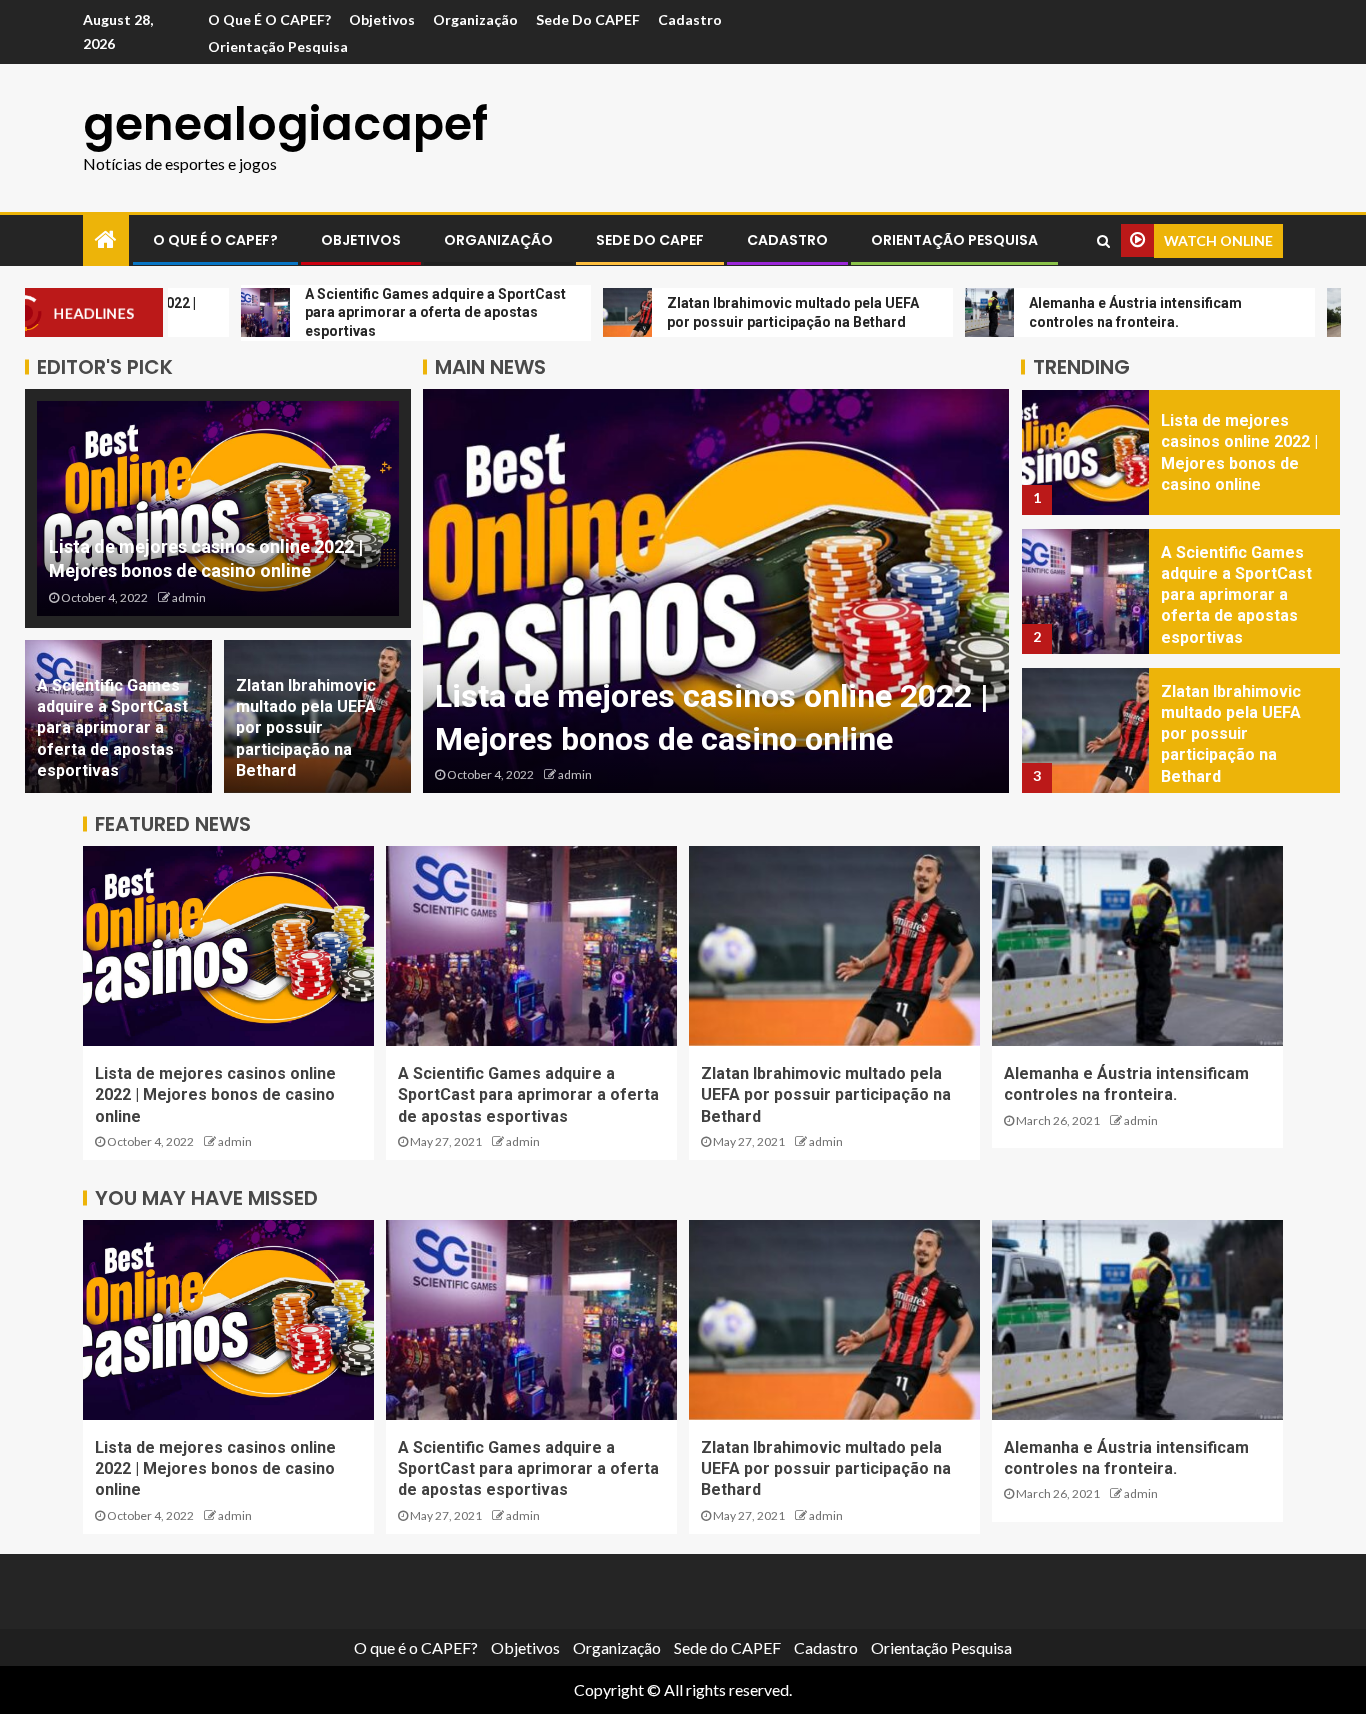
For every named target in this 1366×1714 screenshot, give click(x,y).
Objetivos (382, 19)
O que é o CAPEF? (269, 19)
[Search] (1103, 241)
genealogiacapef (285, 124)
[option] (716, 591)
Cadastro (690, 19)
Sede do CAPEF (588, 19)
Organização (475, 19)
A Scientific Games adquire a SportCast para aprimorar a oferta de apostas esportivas (112, 728)
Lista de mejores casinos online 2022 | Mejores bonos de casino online (215, 1095)
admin (189, 597)
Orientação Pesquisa (278, 46)
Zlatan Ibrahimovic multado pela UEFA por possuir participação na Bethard (306, 728)
